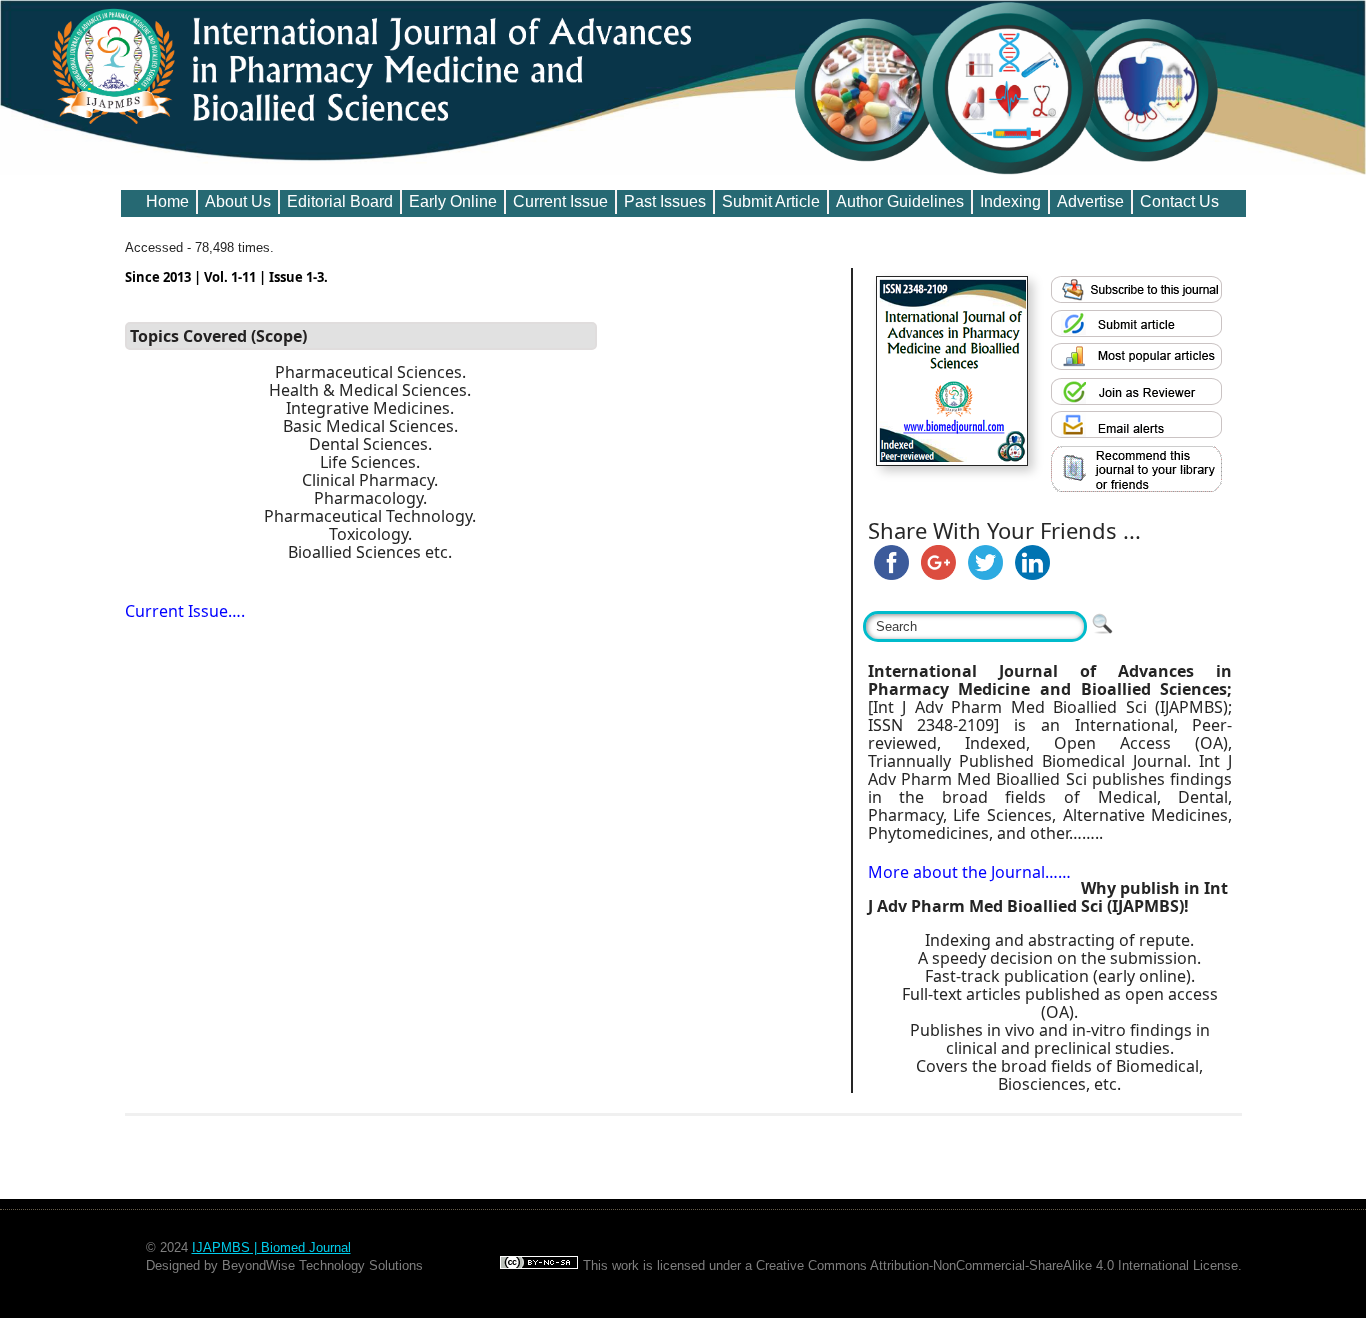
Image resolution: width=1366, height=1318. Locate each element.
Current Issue (560, 201)
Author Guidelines (900, 201)
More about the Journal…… (969, 872)
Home (167, 201)
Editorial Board (340, 201)
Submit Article (771, 201)
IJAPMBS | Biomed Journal (271, 1247)
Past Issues (665, 201)
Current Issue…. (185, 611)
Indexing (1010, 201)
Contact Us (1179, 201)
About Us (238, 201)
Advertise (1090, 201)
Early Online (453, 201)
